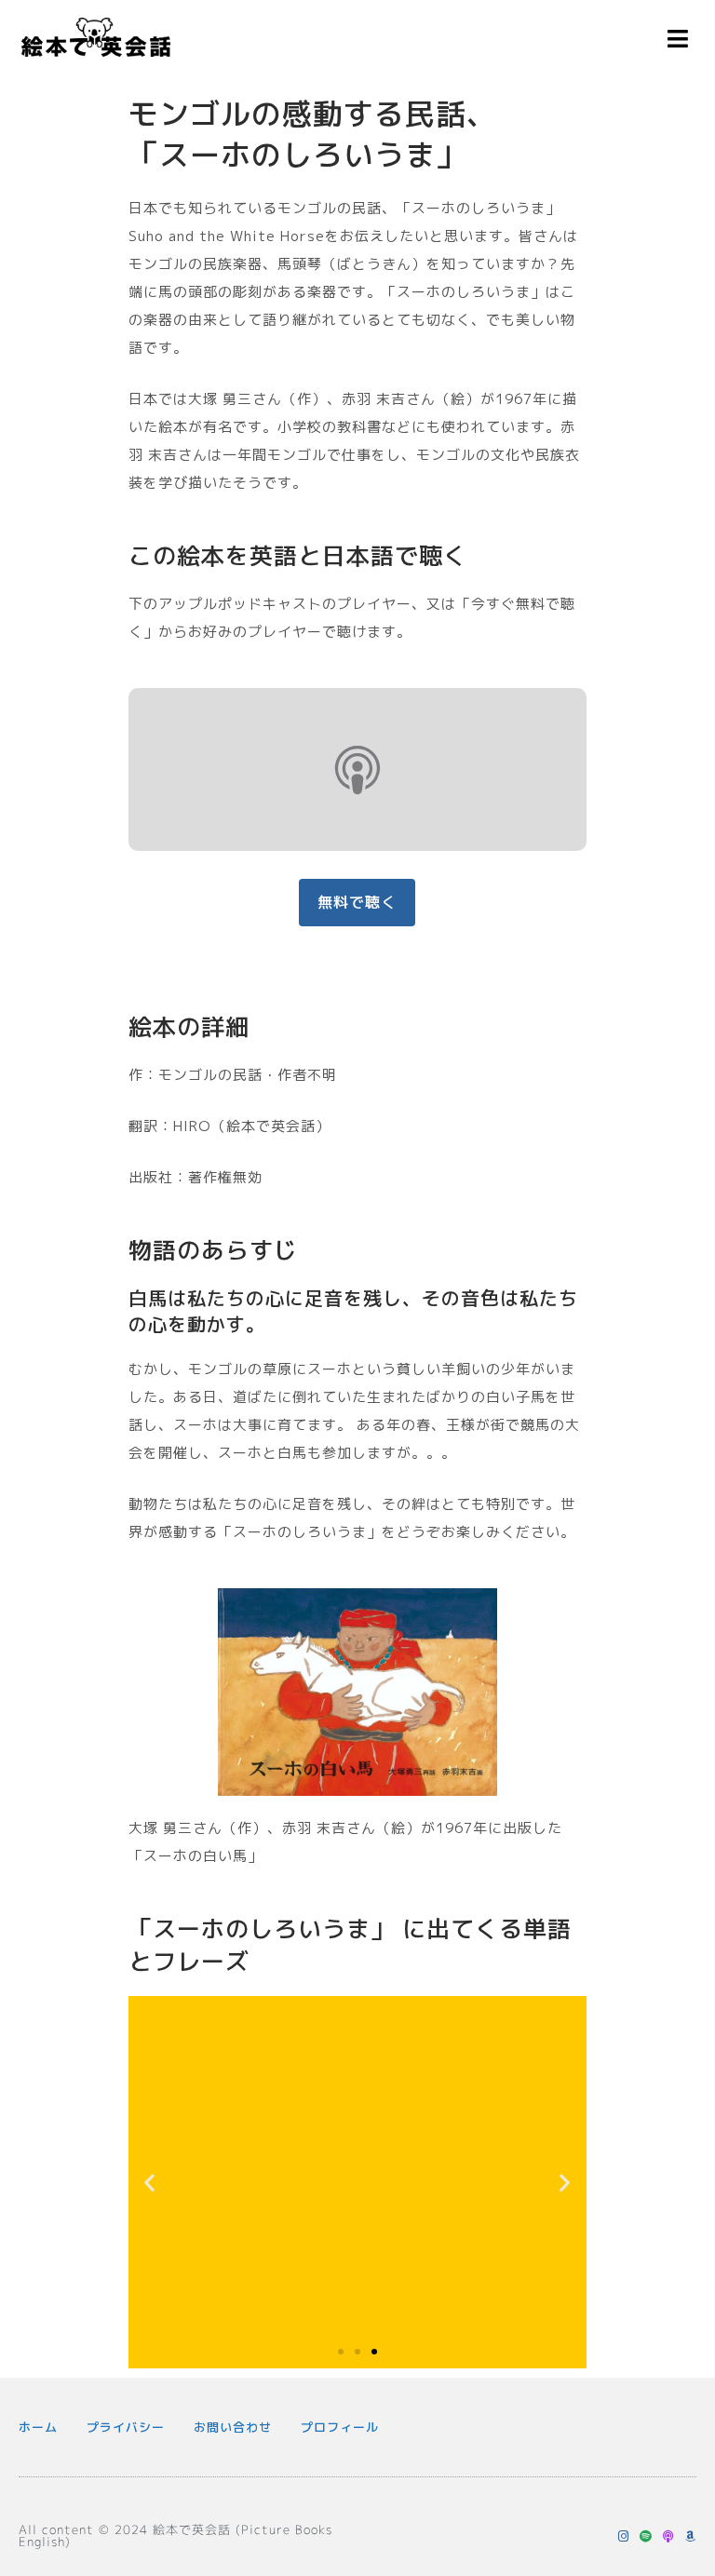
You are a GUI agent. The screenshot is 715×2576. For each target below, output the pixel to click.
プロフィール (340, 2427)
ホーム (38, 2427)
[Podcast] (668, 2536)
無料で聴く (357, 902)
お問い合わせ (233, 2427)
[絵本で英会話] (96, 42)
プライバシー (126, 2427)
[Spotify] (646, 2536)
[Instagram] (623, 2536)
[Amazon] (690, 2536)
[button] (150, 2183)
